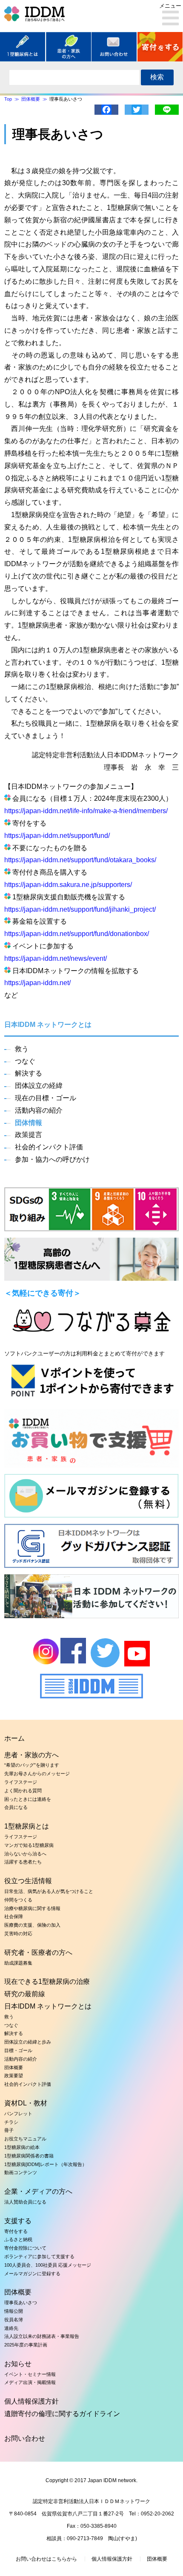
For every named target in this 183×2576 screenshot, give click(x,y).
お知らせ (18, 2364)
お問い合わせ (25, 2438)
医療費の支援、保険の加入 (32, 1925)
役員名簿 (14, 2320)
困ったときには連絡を (28, 1799)
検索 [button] (157, 77)
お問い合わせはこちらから (46, 2559)
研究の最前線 (25, 1994)
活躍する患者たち (23, 1862)
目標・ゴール (18, 2050)
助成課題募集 (18, 1963)
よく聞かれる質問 (23, 1791)
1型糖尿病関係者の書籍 (29, 2156)
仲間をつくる (18, 1900)
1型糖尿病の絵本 (22, 2147)
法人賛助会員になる (25, 2202)
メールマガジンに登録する (32, 2274)
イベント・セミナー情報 (30, 2374)
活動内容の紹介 (39, 1110)
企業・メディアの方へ (38, 2191)
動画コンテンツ (21, 2172)
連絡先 (11, 2328)
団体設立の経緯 (39, 1086)
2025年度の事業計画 (26, 2345)
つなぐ (25, 1061)
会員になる (16, 1807)
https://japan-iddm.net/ (37, 983)
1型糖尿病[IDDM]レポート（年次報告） (46, 2164)
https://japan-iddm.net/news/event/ (56, 958)
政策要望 (14, 2076)
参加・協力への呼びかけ (52, 1159)
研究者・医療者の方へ (38, 1952)
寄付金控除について (25, 2248)
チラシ (11, 2122)
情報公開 (14, 2311)
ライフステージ (21, 1782)
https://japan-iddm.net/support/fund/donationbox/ (77, 934)
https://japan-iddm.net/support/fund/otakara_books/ (80, 860)
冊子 (9, 2130)
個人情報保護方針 (31, 2401)
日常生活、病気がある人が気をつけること (49, 1891)
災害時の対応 (18, 1933)
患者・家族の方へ (31, 1755)
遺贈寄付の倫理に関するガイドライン (62, 2414)
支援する (18, 2221)
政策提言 (29, 1135)
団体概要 (14, 2067)
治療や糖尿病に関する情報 (32, 1908)
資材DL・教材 (26, 2103)
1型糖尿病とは (27, 1826)
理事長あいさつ (21, 2303)
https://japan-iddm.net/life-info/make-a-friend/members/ (86, 811)
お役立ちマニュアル (25, 2139)
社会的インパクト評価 (49, 1147)
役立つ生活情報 (28, 1881)
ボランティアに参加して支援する (39, 2256)
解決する (29, 1073)
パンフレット (18, 2114)
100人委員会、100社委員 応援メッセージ (48, 2265)
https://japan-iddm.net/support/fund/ (57, 836)
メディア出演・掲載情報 (30, 2382)
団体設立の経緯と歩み (28, 2042)
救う (22, 1049)
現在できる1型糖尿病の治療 (47, 1981)
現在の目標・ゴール (46, 1098)
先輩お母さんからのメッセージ (37, 1774)
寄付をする (16, 2231)
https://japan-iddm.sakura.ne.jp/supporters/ (68, 885)
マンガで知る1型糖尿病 (29, 1845)
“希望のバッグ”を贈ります (32, 1765)
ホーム (14, 1738)
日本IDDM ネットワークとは (48, 2006)
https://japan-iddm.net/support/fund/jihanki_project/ (80, 909)
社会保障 (14, 1916)
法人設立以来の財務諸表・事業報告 (42, 2336)
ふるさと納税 (18, 2239)
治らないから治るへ (25, 1854)
